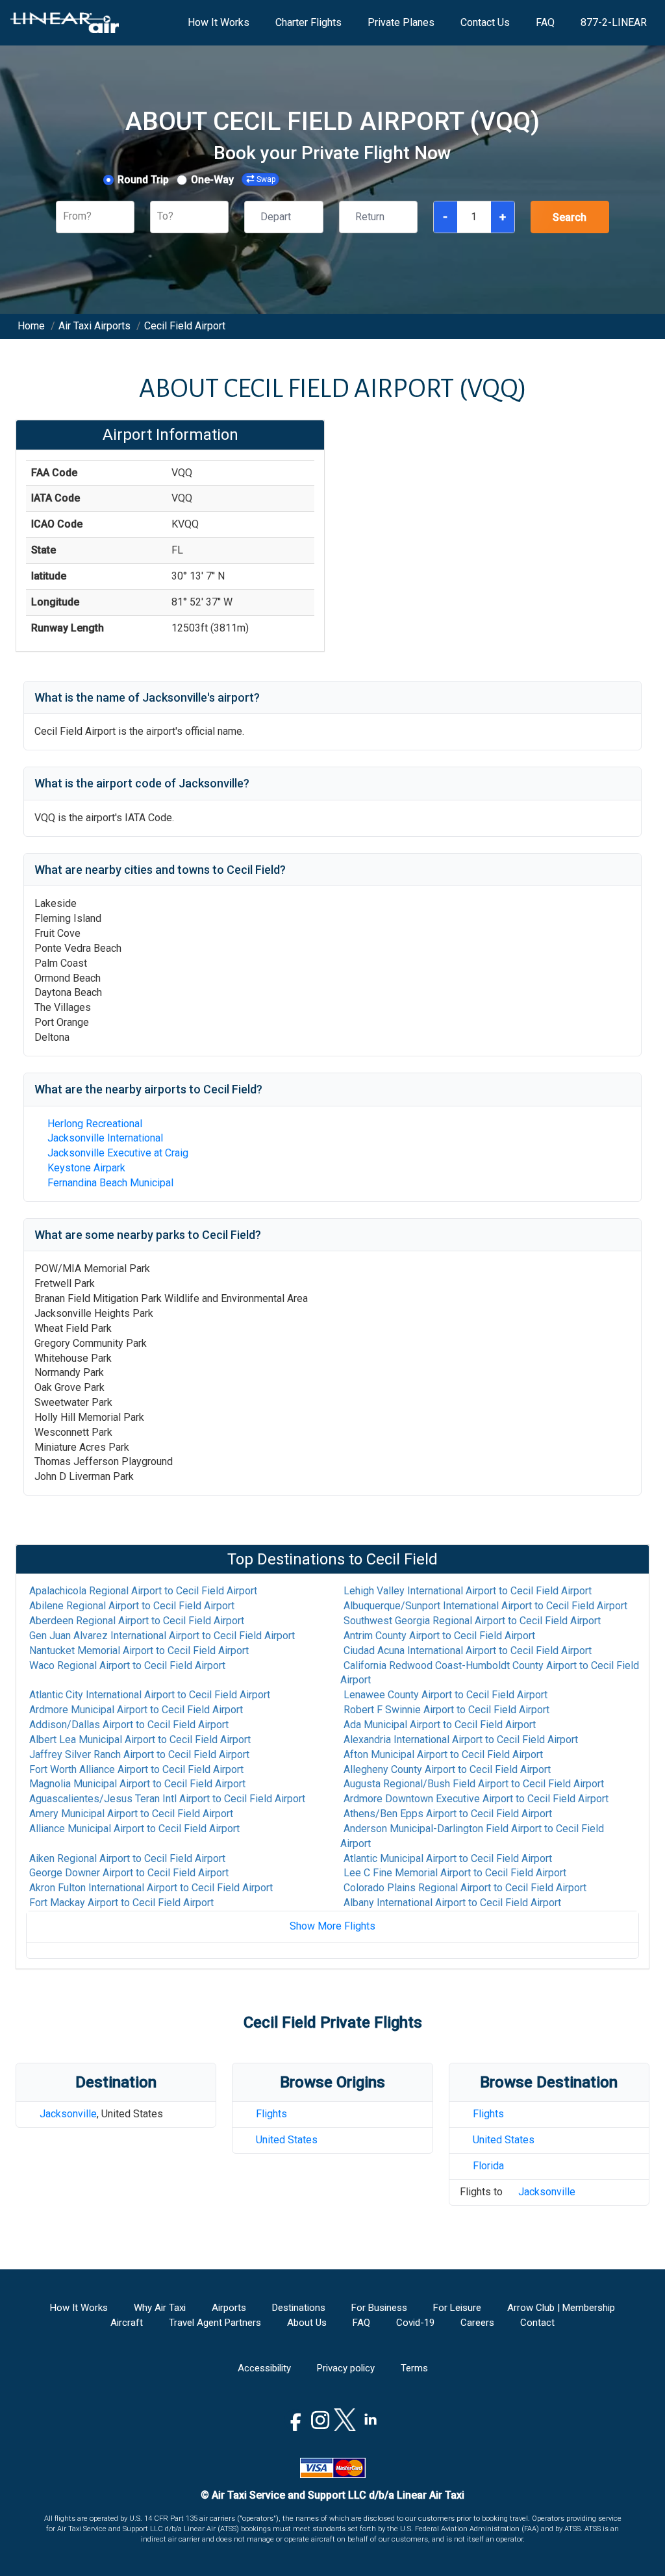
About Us (307, 2323)
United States (287, 2140)
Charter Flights (308, 22)
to (143, 1591)
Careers (477, 2323)
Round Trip (143, 180)
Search (570, 217)
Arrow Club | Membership (561, 2308)
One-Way (212, 180)
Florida (488, 2166)
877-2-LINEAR (614, 22)
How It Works (219, 22)
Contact (537, 2323)
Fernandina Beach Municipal (110, 1183)
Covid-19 (415, 2323)
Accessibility (264, 2368)
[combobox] (64, 217)
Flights (271, 2114)
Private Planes (401, 22)
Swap (266, 179)
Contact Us (485, 22)
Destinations (299, 2308)
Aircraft (127, 2323)
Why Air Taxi (160, 2308)
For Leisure (457, 2308)
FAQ (545, 22)
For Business (379, 2308)
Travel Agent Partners (215, 2323)
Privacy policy (346, 2368)
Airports (229, 2308)
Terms (414, 2368)
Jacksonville (68, 2114)
